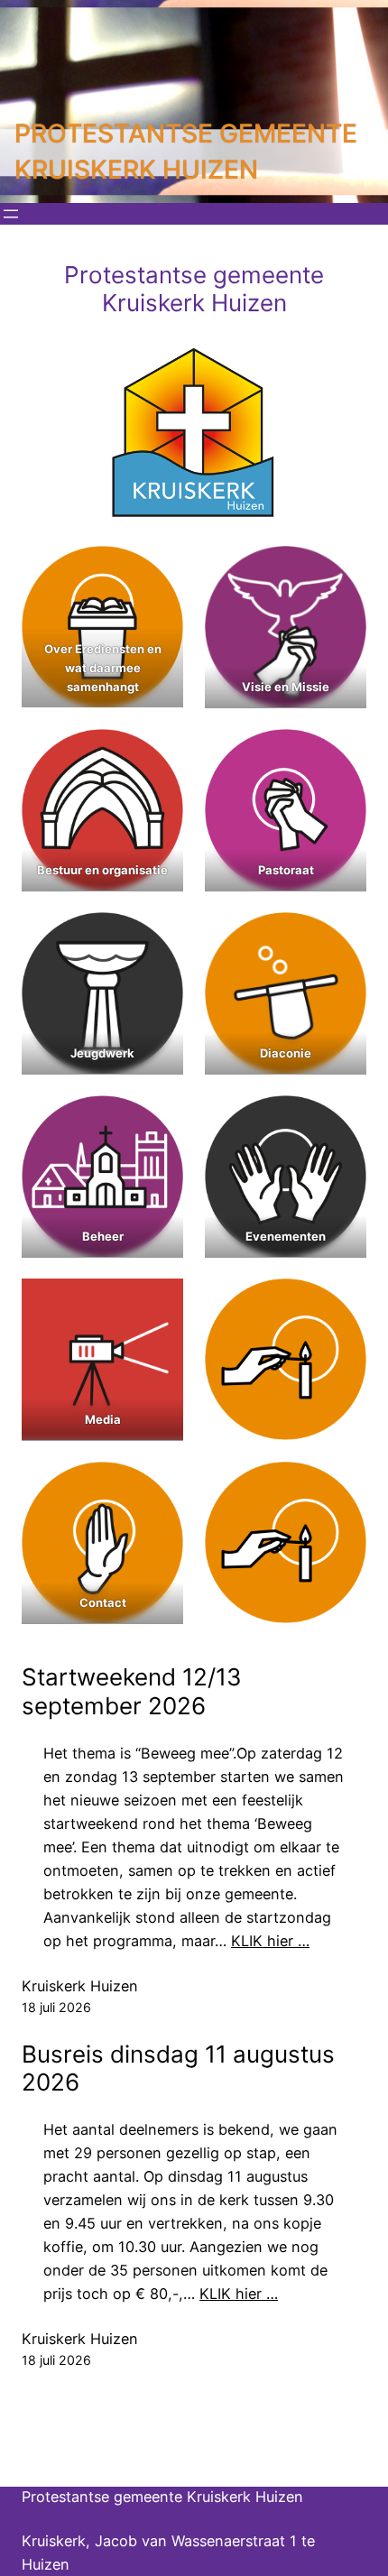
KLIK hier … (270, 1941)
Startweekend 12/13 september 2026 (132, 1691)
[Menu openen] (11, 214)
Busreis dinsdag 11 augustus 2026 (178, 2068)
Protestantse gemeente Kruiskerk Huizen (162, 2497)
